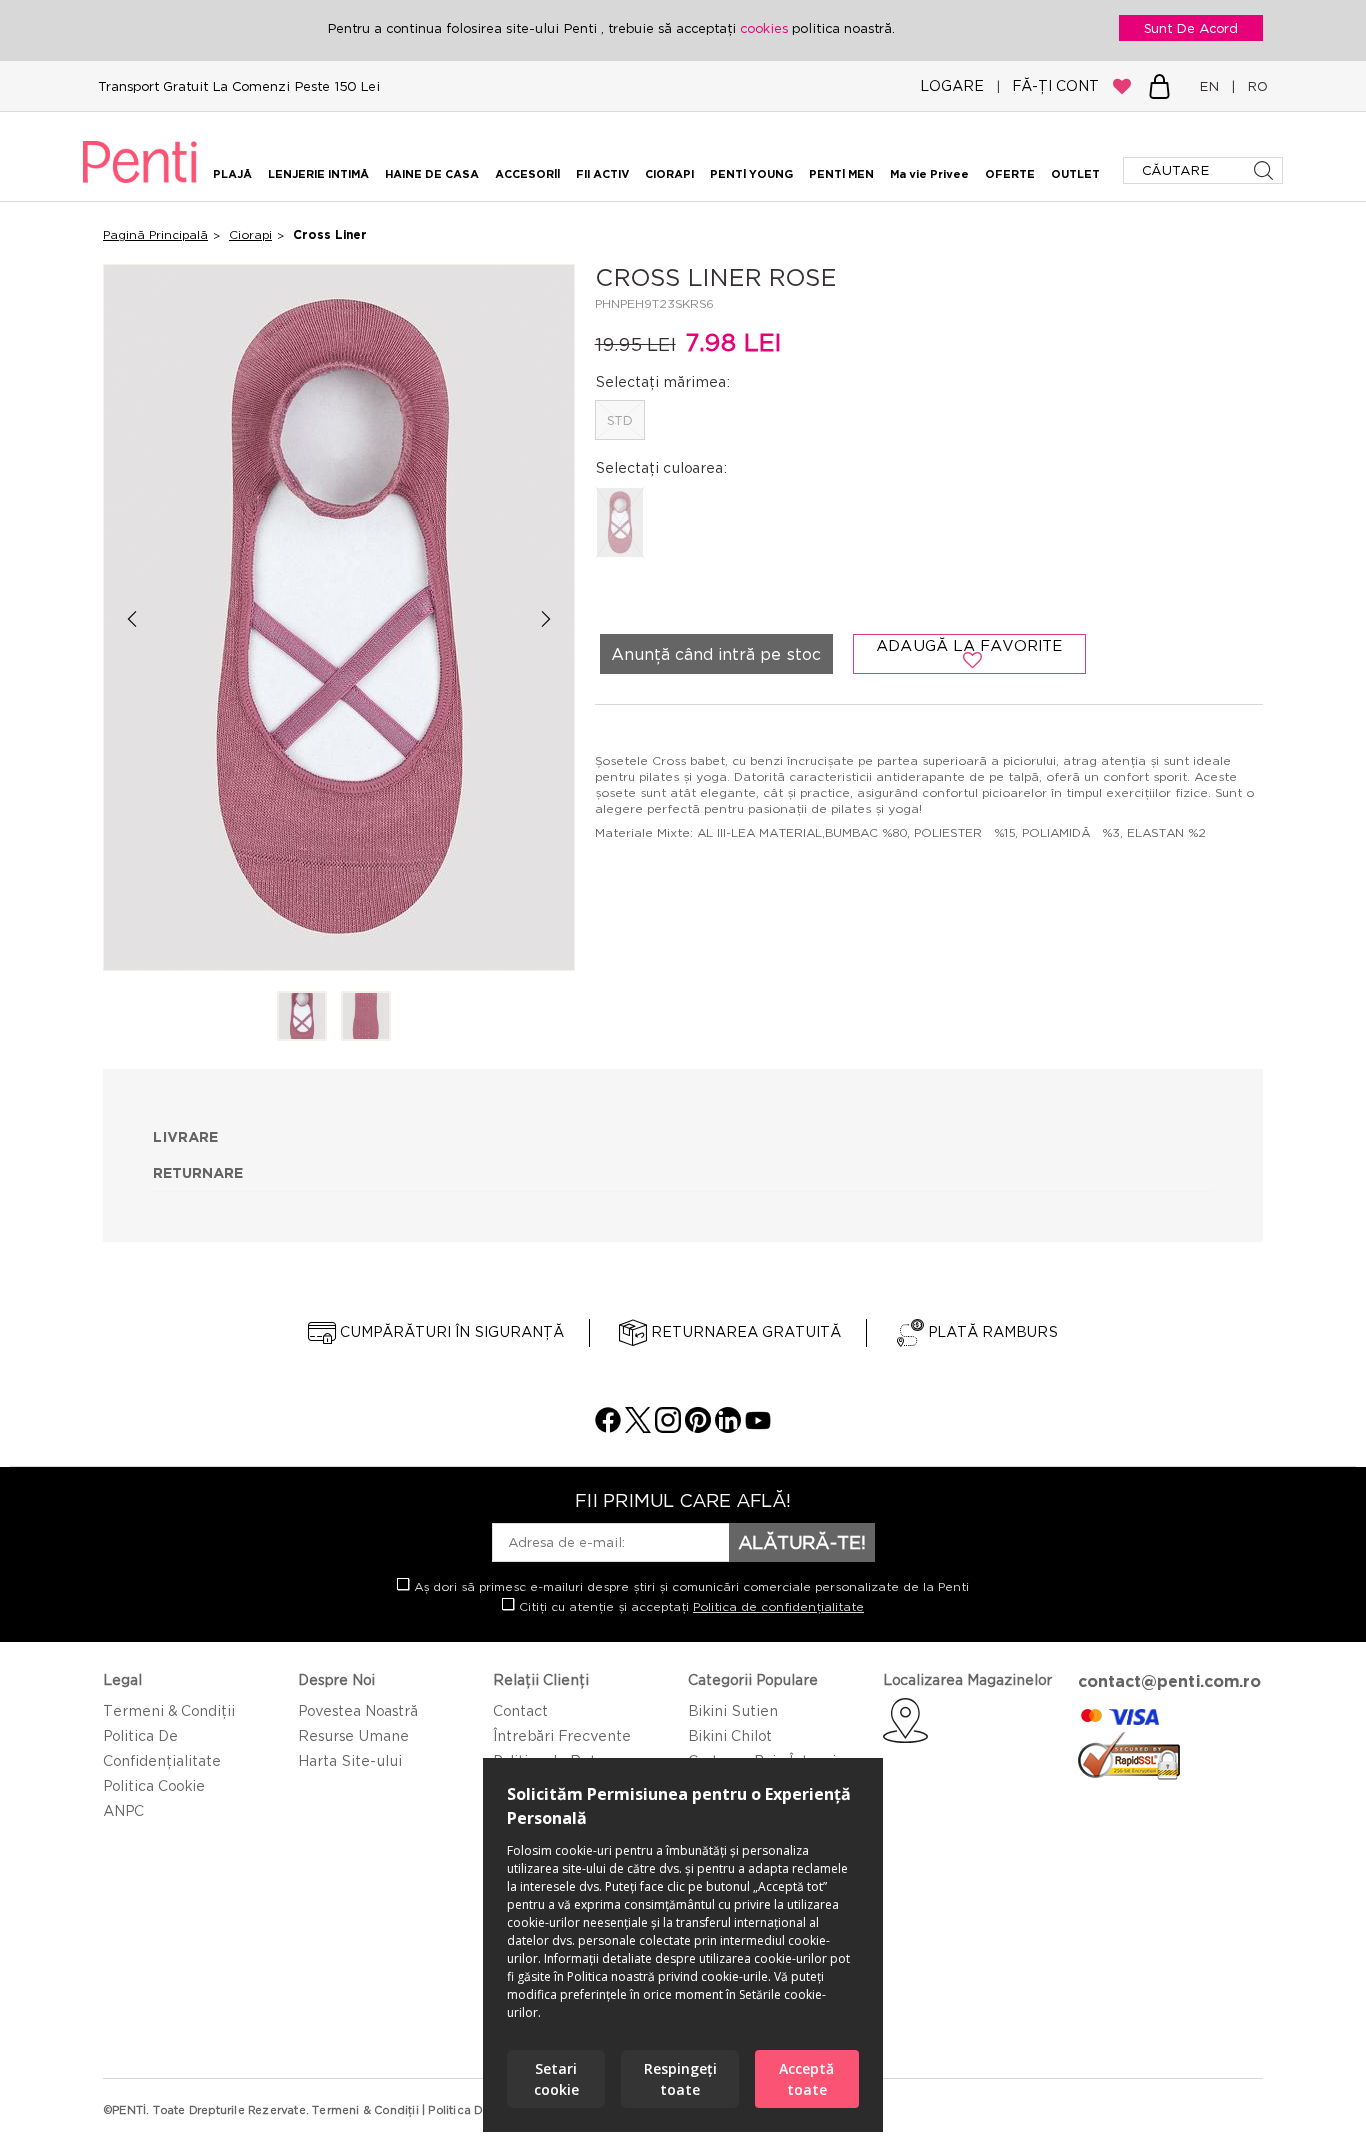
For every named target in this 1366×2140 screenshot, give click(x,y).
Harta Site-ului (350, 1760)
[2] (366, 1017)
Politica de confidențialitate (778, 1606)
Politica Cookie (154, 1785)
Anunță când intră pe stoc (716, 654)
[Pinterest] (698, 1427)
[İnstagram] (668, 1427)
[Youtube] (758, 1427)
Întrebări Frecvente (562, 1735)
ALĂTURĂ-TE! (802, 1542)
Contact (520, 1710)
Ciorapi (250, 234)
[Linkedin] (728, 1427)
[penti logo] (140, 186)
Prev (131, 618)
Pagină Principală (155, 234)
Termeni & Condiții (169, 1710)
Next (546, 618)
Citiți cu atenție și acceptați (689, 1606)
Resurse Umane (353, 1735)
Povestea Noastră (358, 1710)
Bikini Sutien (733, 1710)
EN (1213, 86)
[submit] (1265, 170)
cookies (766, 28)
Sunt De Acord (1191, 28)
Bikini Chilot (730, 1735)
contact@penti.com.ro (1169, 1681)
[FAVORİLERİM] (1122, 86)
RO (1253, 86)
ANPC (123, 1810)
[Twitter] (638, 1427)
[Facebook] (608, 1427)
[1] (302, 1017)
